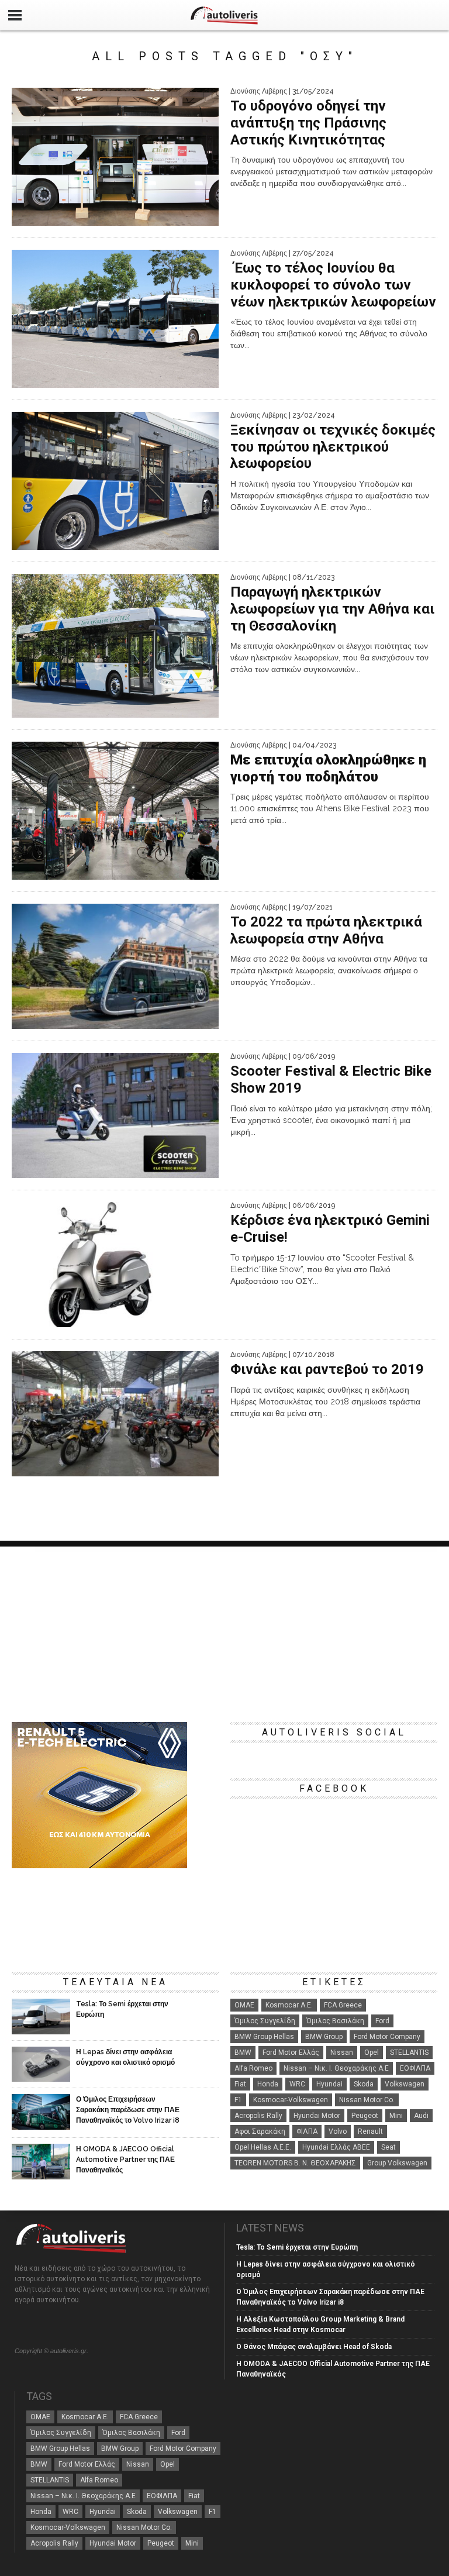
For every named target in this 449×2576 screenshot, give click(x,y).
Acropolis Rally (258, 2116)
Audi (421, 2116)
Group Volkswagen (397, 2163)
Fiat (240, 2084)
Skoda (364, 2084)
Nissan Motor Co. (367, 2100)
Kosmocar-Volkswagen (291, 2100)
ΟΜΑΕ (244, 2005)
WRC (297, 2084)
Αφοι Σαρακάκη (260, 2131)
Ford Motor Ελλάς (291, 2052)
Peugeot (365, 2116)
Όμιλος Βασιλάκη (335, 2021)
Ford (382, 2021)
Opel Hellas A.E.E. (263, 2147)
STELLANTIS (409, 2052)
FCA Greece (343, 2005)
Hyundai (329, 2084)
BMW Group (324, 2037)
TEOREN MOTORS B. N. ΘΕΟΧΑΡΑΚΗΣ (295, 2163)
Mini (396, 2116)
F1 (238, 2100)
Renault (370, 2131)
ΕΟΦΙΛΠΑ (415, 2068)
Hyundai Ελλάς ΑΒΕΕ (336, 2147)
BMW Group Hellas (264, 2037)
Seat (388, 2147)
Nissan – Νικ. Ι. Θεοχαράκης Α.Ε (336, 2068)
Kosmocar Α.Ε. (289, 2005)
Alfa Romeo (253, 2068)
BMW (243, 2052)
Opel (372, 2052)
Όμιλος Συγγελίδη (265, 2021)
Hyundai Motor (317, 2116)
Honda (268, 2084)
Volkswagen (405, 2084)
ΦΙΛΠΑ (307, 2131)
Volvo (338, 2131)
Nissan (342, 2052)
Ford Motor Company (387, 2037)
